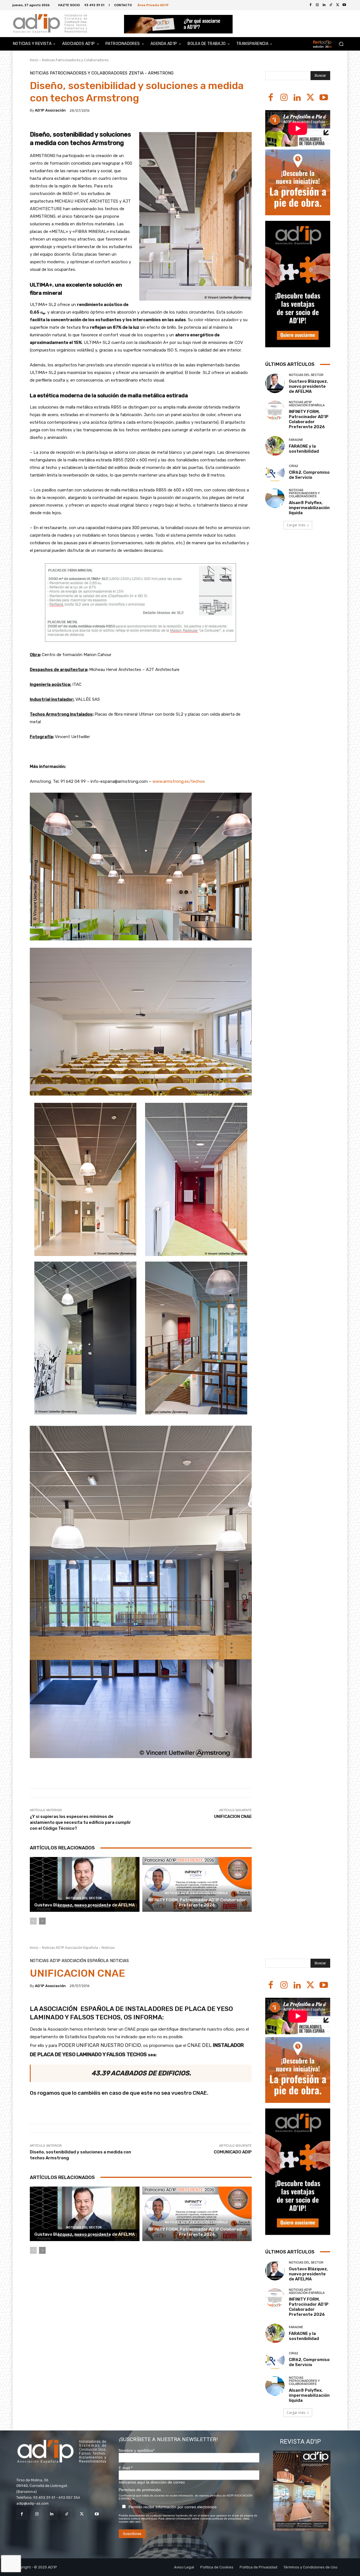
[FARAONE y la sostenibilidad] (275, 446)
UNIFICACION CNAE (233, 1817)
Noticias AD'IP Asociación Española (196, 1893)
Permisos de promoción (140, 2490)
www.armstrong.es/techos (179, 781)
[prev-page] (33, 1921)
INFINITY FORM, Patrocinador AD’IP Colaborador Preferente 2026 (197, 1902)
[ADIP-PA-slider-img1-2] (178, 24)
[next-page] (42, 1921)
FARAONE (296, 440)
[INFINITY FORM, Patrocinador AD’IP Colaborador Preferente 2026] (197, 1884)
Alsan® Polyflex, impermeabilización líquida (309, 508)
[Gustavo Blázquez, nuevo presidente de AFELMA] (85, 1884)
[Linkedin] (297, 98)
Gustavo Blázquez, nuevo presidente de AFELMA (85, 1905)
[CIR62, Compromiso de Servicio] (275, 472)
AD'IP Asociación (50, 110)
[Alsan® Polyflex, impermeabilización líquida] (275, 498)
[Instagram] (284, 98)
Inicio (34, 60)
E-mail (126, 2468)
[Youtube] (344, 5)
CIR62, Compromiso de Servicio (309, 475)
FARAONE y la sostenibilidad (304, 449)
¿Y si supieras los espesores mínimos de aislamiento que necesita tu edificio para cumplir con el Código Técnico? (80, 1822)
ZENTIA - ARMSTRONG (151, 73)
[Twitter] (337, 5)
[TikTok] (67, 2514)
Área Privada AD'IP (153, 5)
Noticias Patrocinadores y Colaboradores (75, 60)
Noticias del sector (84, 1898)
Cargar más (296, 525)
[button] (341, 44)
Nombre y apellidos (137, 2450)
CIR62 (293, 466)
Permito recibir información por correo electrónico (173, 2507)
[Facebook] (310, 5)
